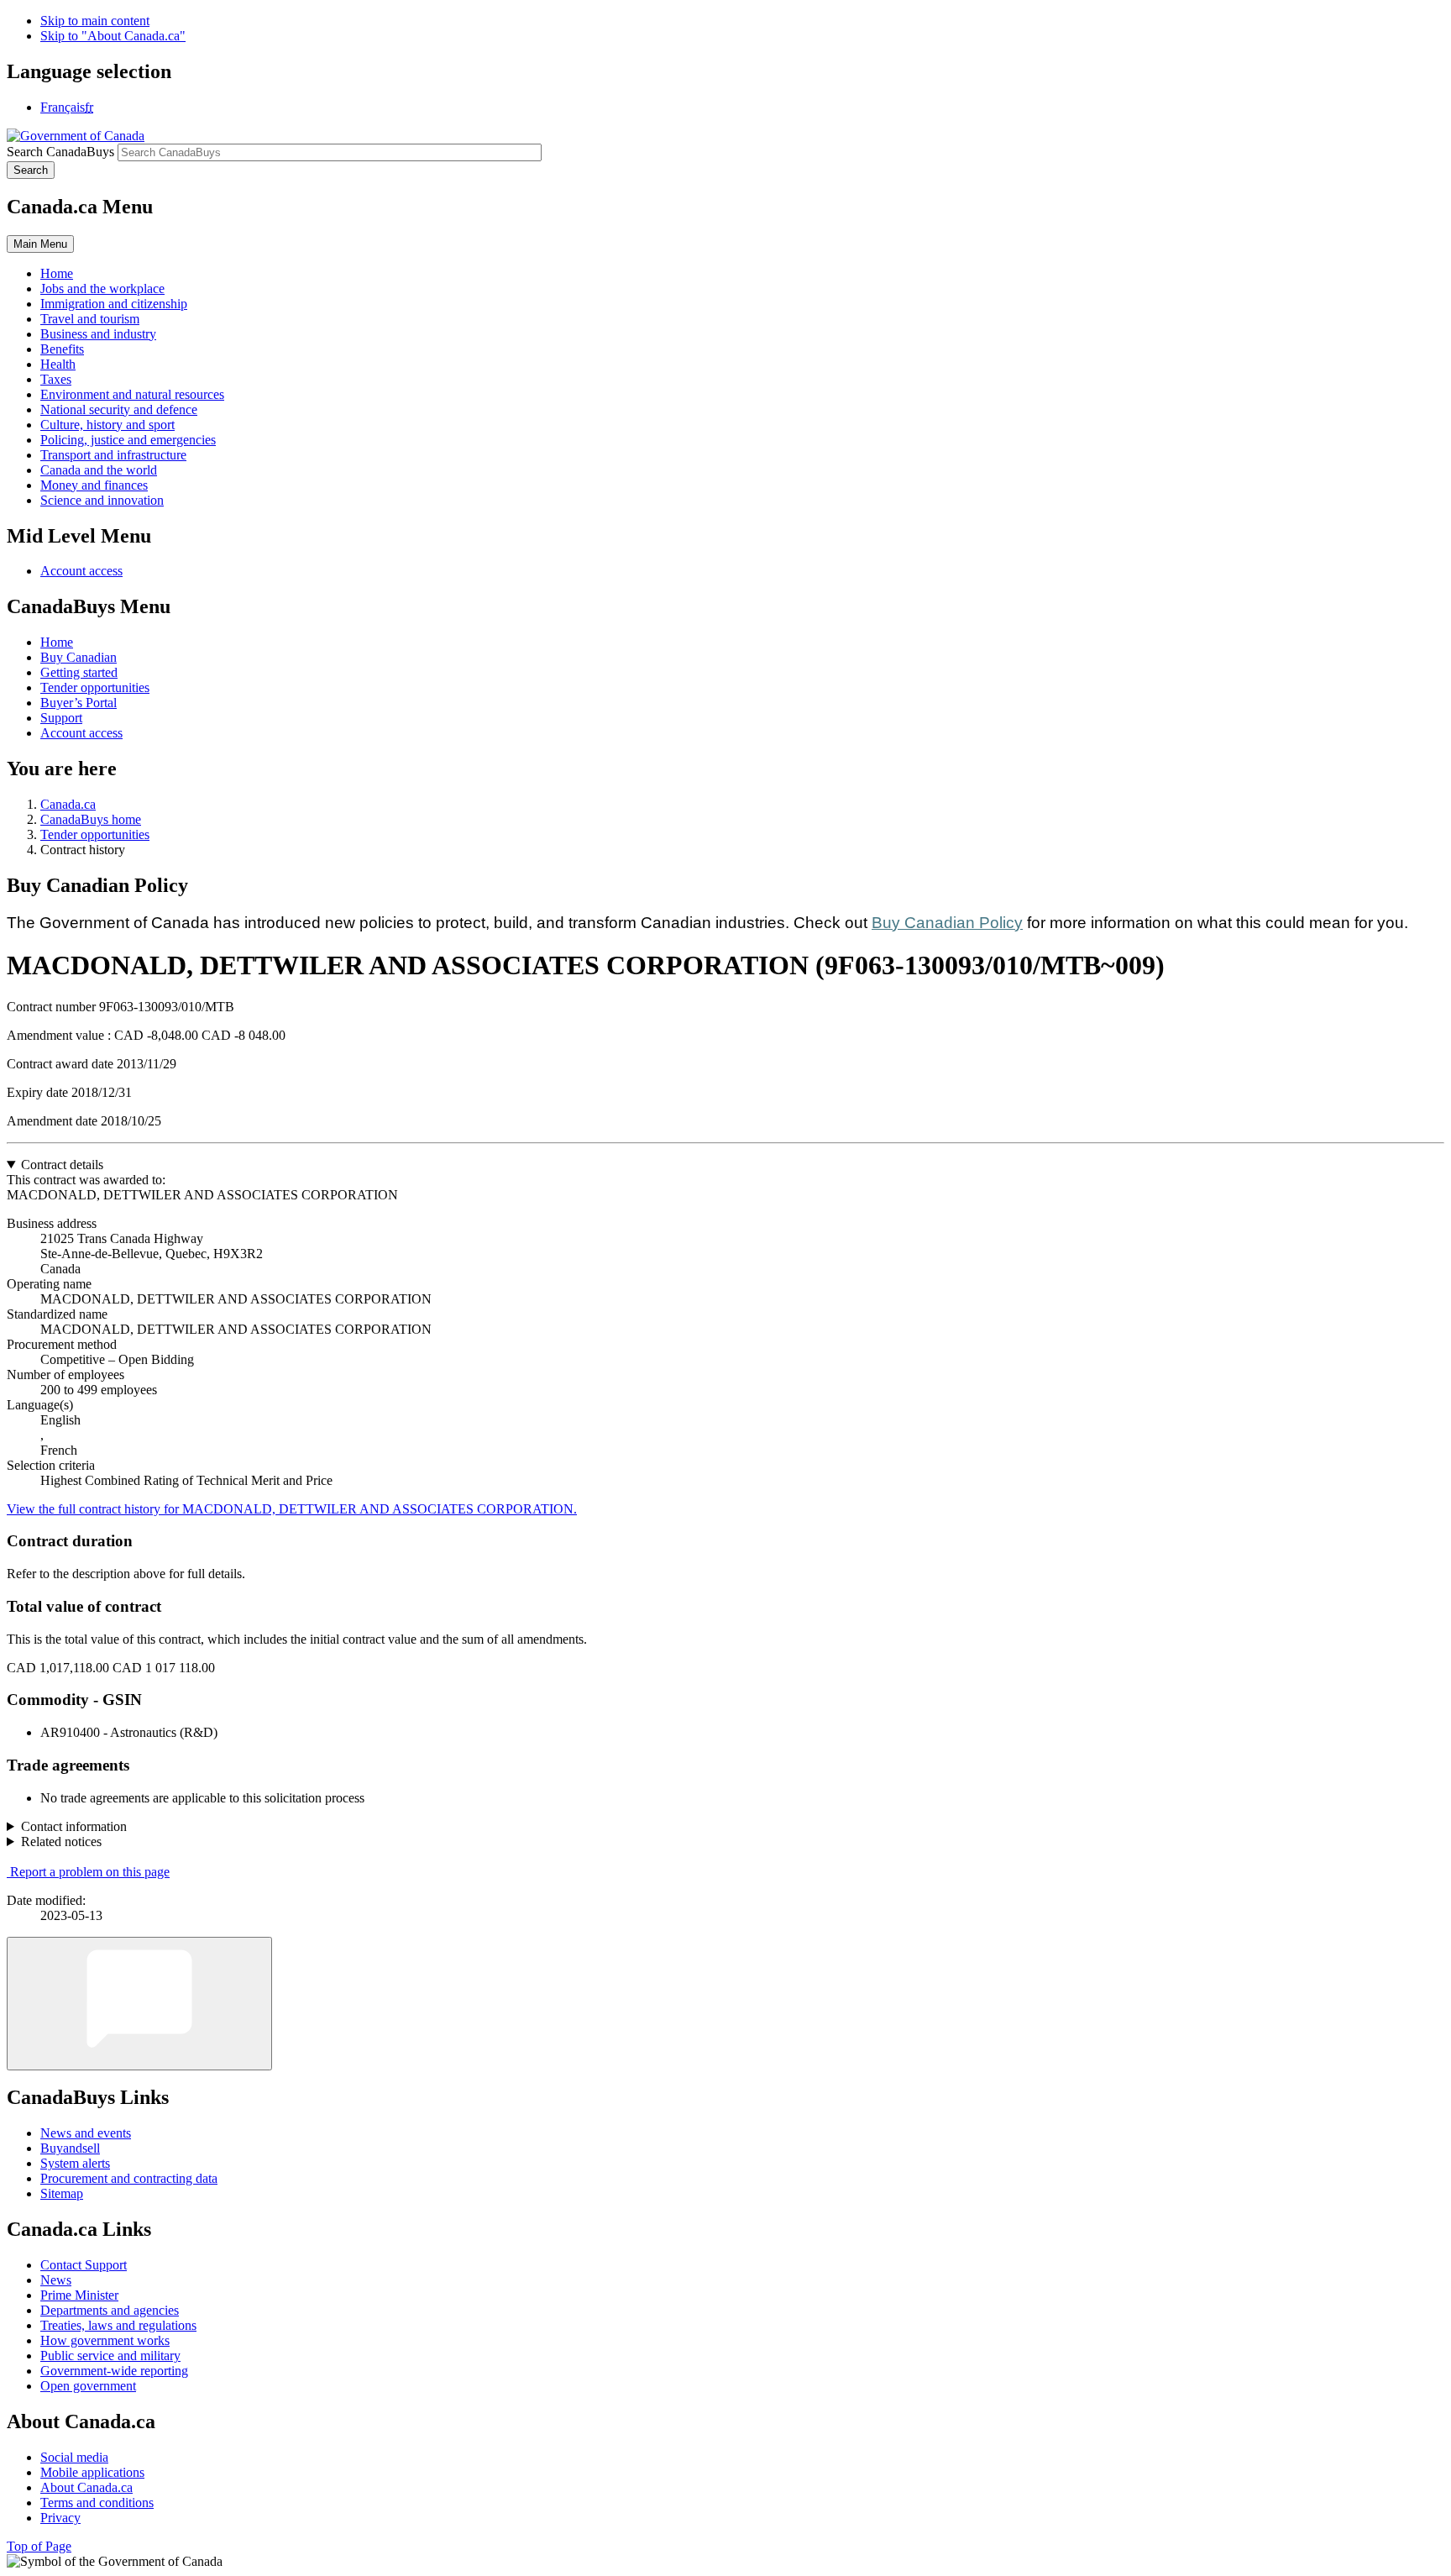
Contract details (62, 1165)
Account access (81, 571)
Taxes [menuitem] (56, 379)
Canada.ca (68, 804)
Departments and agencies (110, 2310)
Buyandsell (70, 2148)
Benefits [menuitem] (62, 349)
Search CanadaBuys (60, 152)
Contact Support (84, 2265)
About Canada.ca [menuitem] (86, 2487)
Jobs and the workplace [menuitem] (102, 289)
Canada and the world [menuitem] (99, 470)
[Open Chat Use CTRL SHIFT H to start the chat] (139, 2004)
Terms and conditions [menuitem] (97, 2503)
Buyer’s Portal (79, 703)
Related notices (61, 1841)
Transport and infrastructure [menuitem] (113, 455)
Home (57, 642)
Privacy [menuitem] (60, 2518)
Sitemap (62, 2193)
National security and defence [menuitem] (119, 409)
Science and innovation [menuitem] (102, 500)
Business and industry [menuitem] (98, 334)
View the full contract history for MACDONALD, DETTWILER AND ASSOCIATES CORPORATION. (292, 1509)
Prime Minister (79, 2295)
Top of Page (39, 2546)
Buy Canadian (79, 657)
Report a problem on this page (90, 1872)
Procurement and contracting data (129, 2178)
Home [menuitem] (57, 273)
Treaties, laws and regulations (118, 2325)
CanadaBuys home (91, 819)
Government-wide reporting (114, 2371)
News (56, 2280)
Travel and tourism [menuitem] (90, 319)
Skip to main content (95, 21)
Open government (88, 2386)
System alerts (75, 2163)
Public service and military (110, 2356)
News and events (86, 2133)
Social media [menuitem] (74, 2457)
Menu (40, 244)
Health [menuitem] (58, 364)
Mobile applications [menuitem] (92, 2472)
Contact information (74, 1826)
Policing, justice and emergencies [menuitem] (128, 440)
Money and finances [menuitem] (94, 485)
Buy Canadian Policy (947, 923)
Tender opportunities (95, 687)
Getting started (79, 672)
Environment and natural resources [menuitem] (132, 394)
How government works (105, 2340)
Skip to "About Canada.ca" (113, 36)
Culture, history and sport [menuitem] (107, 425)
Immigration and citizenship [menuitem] (114, 304)
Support (61, 718)
